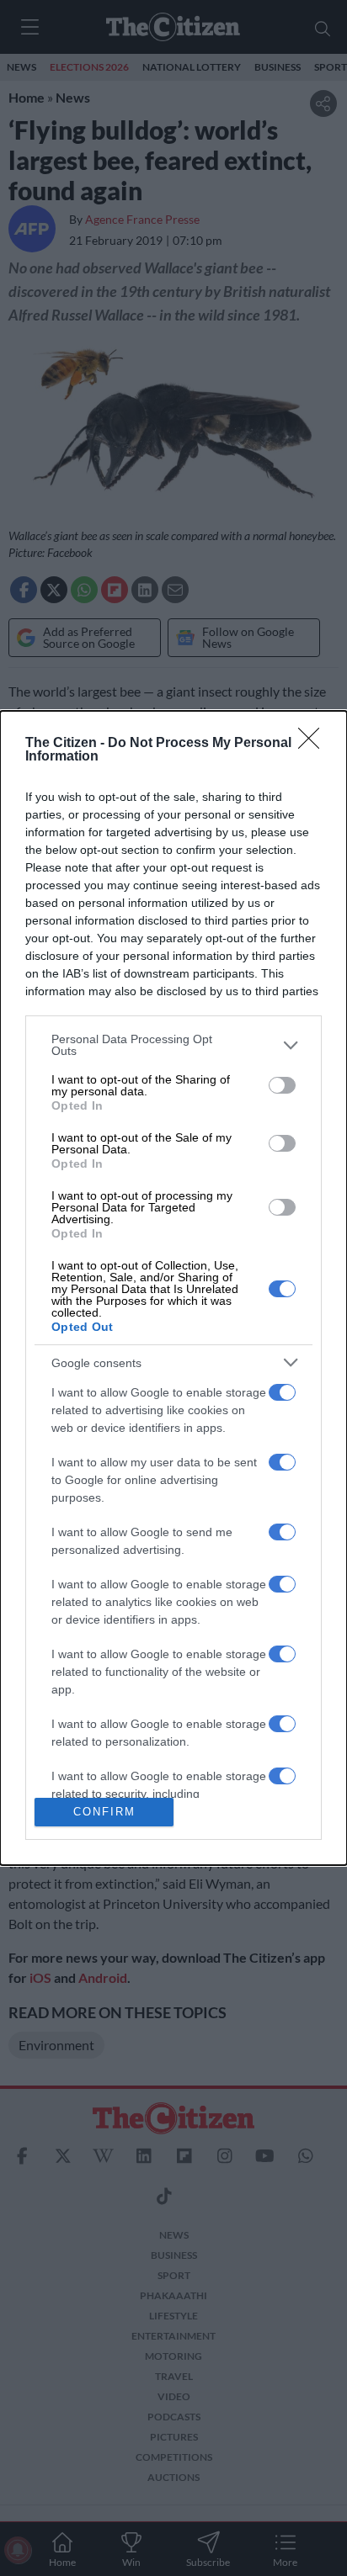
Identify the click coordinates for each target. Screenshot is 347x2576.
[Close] (314, 744)
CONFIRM (104, 1812)
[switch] (282, 1085)
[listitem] (173, 1045)
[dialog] (173, 1288)
